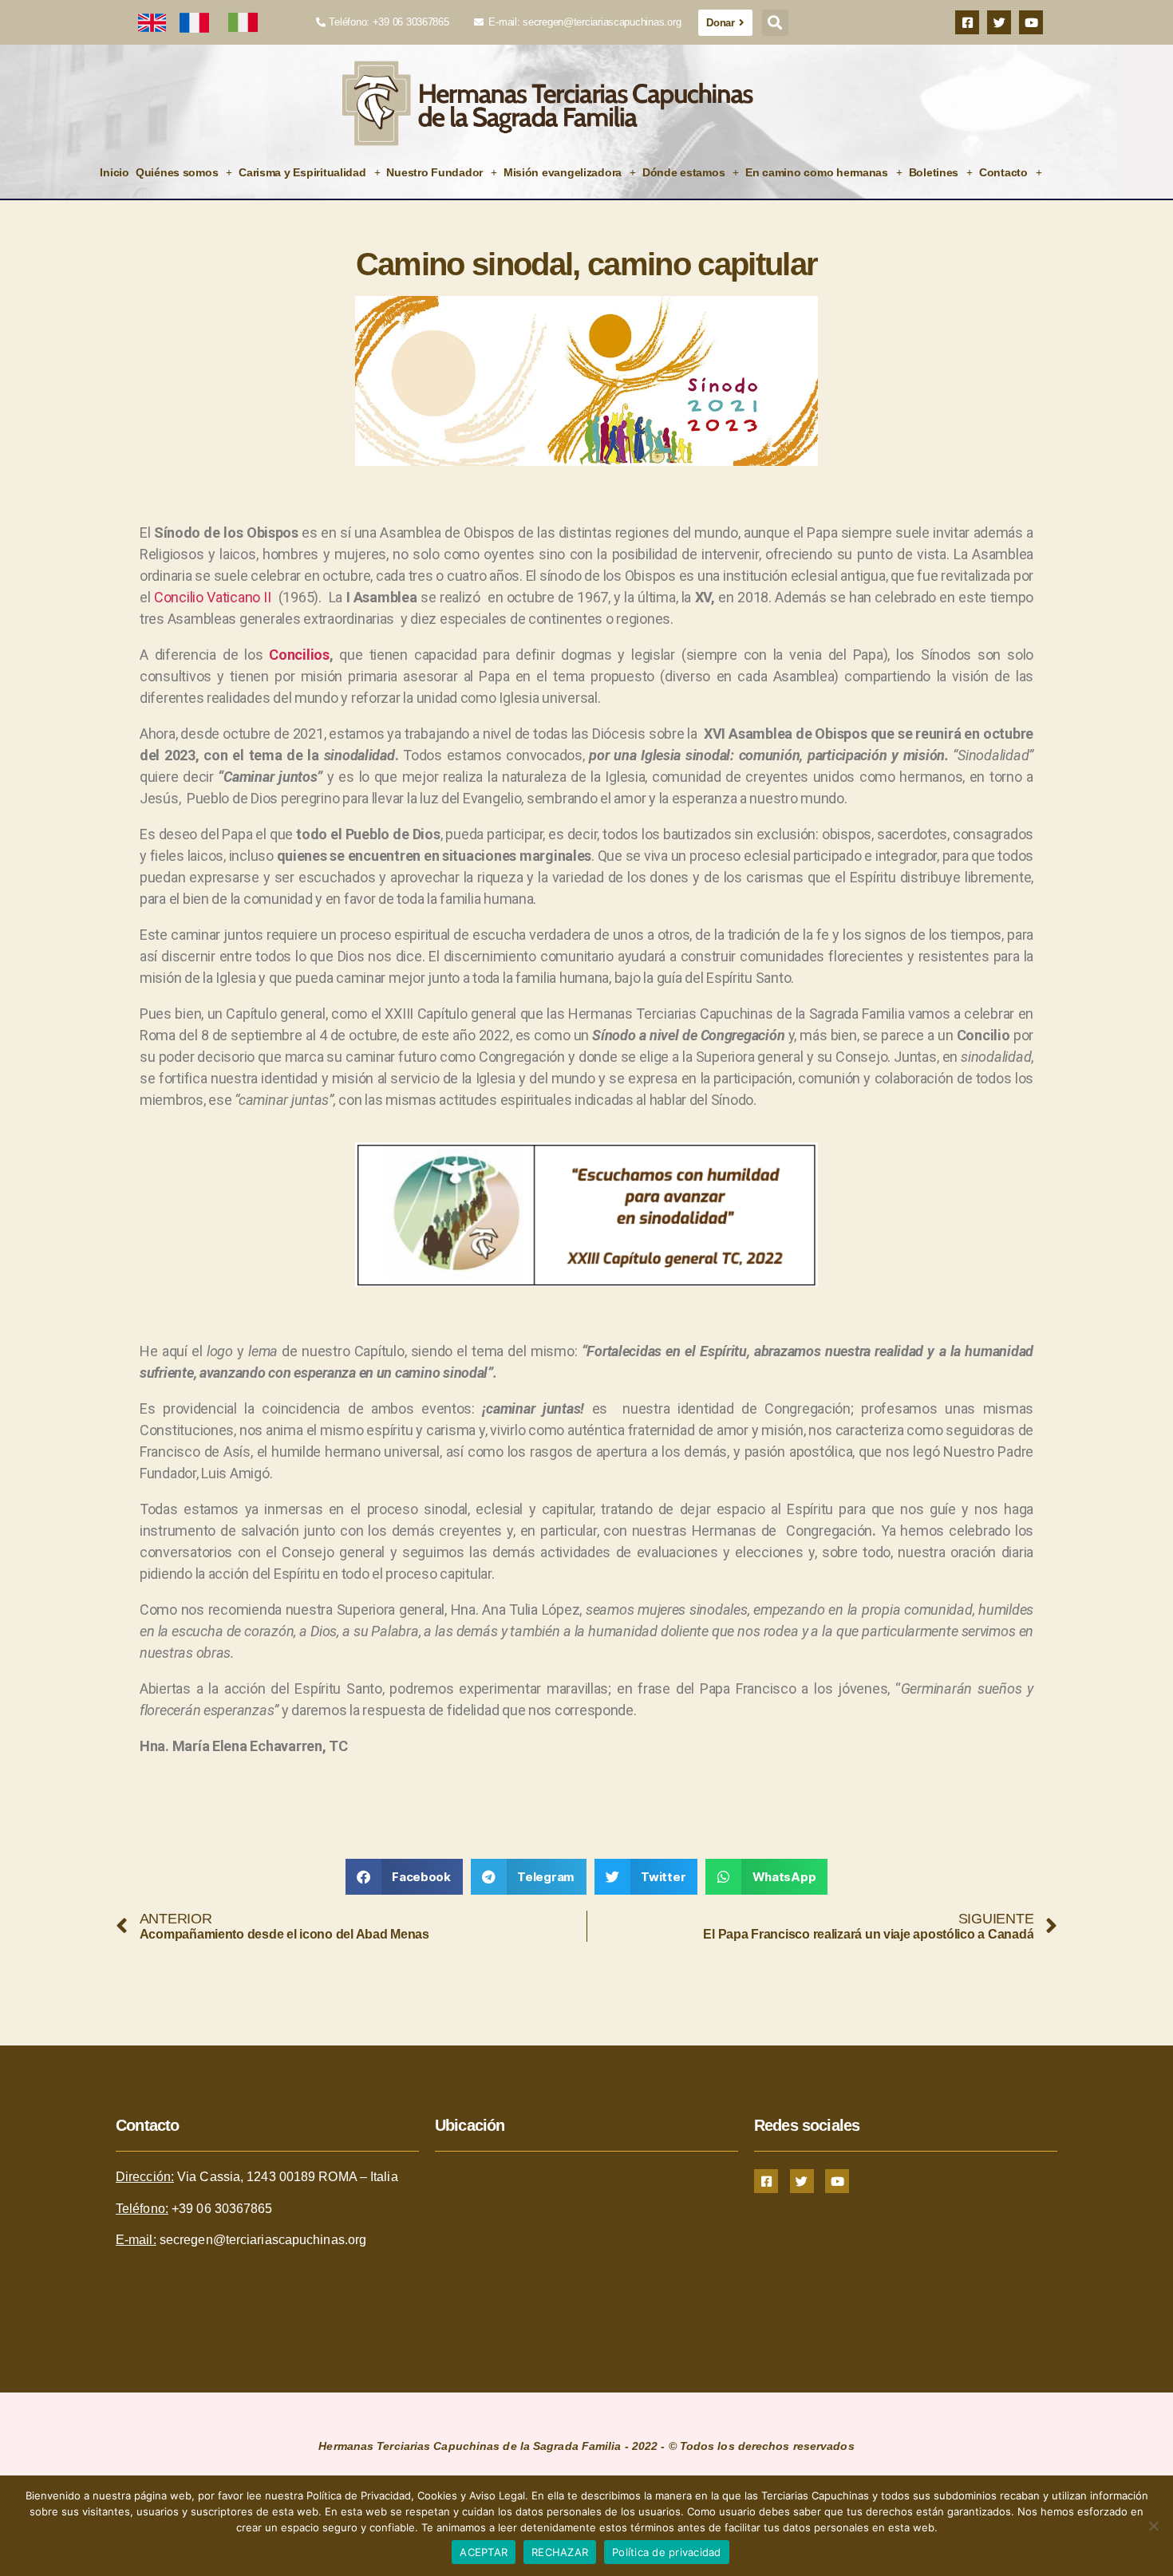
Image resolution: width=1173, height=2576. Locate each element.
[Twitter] (999, 22)
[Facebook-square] (967, 22)
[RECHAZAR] (1153, 2526)
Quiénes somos (177, 172)
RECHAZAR (560, 2552)
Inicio (114, 172)
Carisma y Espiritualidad (302, 172)
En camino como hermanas (817, 172)
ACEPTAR (484, 2552)
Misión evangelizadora (563, 172)
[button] (775, 23)
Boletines (934, 172)
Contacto (1003, 172)
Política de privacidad (667, 2552)
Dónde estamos (684, 172)
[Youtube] (1031, 22)
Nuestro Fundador (434, 172)
